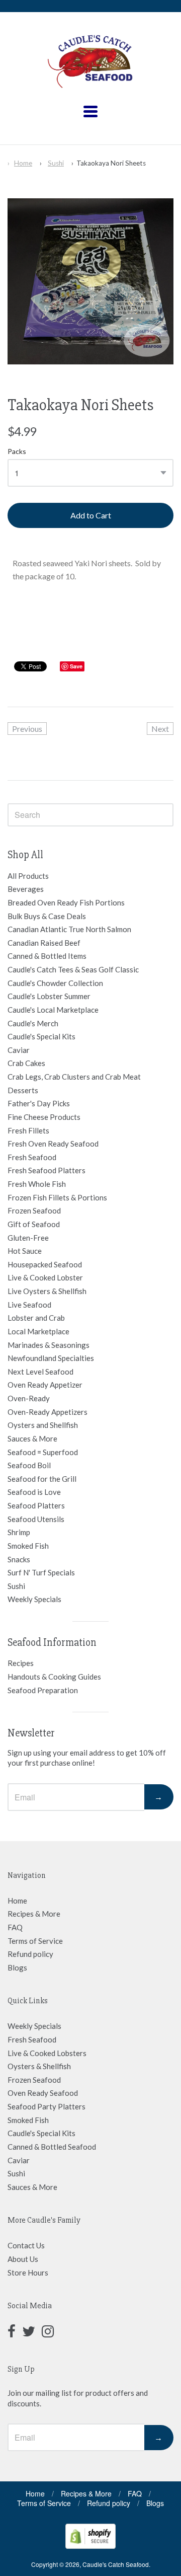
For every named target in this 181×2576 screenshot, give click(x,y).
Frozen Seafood (34, 1210)
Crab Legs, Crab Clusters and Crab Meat (74, 1077)
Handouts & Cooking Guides (54, 1677)
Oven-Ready (29, 1398)
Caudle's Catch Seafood (116, 2564)
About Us (23, 2259)
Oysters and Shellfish (43, 1425)
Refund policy (30, 1954)
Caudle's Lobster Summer (49, 996)
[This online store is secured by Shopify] (90, 2546)
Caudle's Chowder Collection (55, 983)
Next (160, 729)
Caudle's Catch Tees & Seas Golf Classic (73, 969)
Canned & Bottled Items (47, 956)
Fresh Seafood (32, 1157)
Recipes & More (34, 1914)
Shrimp (19, 1532)
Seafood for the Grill (42, 1479)
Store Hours (28, 2272)
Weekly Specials (34, 1599)
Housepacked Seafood (45, 1264)
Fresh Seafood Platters (47, 1170)
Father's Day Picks (39, 1103)
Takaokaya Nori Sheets (111, 163)
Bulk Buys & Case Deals (47, 916)
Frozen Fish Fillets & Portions (57, 1197)
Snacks (19, 1559)
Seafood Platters (36, 1505)
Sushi (56, 163)
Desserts (23, 1090)
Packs (17, 451)
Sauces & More (32, 1438)
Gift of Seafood (34, 1224)
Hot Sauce (25, 1251)
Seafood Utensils (36, 1519)
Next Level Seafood (40, 1372)
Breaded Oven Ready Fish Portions (66, 902)
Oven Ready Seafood (43, 2093)
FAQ (15, 1927)
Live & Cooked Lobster (45, 1277)
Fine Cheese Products (44, 1117)
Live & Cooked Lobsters (47, 2053)
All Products (28, 876)
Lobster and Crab (36, 1318)
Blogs (17, 1967)
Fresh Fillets (28, 1130)
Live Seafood (29, 1305)
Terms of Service (35, 1941)
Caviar (19, 1050)
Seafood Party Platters (47, 2106)
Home (23, 163)
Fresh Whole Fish (37, 1184)
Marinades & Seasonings (49, 1345)
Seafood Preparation (43, 1690)
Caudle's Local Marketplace (53, 1010)
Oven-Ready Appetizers (48, 1412)
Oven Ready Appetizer (45, 1385)
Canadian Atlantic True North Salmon (69, 929)
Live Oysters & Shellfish (47, 1291)
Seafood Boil (29, 1465)
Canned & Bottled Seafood (52, 2147)
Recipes (21, 1663)
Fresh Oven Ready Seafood (53, 1144)
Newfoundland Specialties (51, 1358)
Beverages (26, 889)
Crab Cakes (26, 1063)
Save (76, 666)
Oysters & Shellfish (39, 2066)
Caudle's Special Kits (41, 1036)
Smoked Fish (28, 1546)
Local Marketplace (38, 1331)
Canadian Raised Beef (44, 943)
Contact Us (26, 2245)
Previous (27, 729)
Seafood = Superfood (43, 1452)
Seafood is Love (34, 1492)
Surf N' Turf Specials (41, 1572)
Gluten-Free (28, 1238)
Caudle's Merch (33, 1023)
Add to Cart (91, 515)
